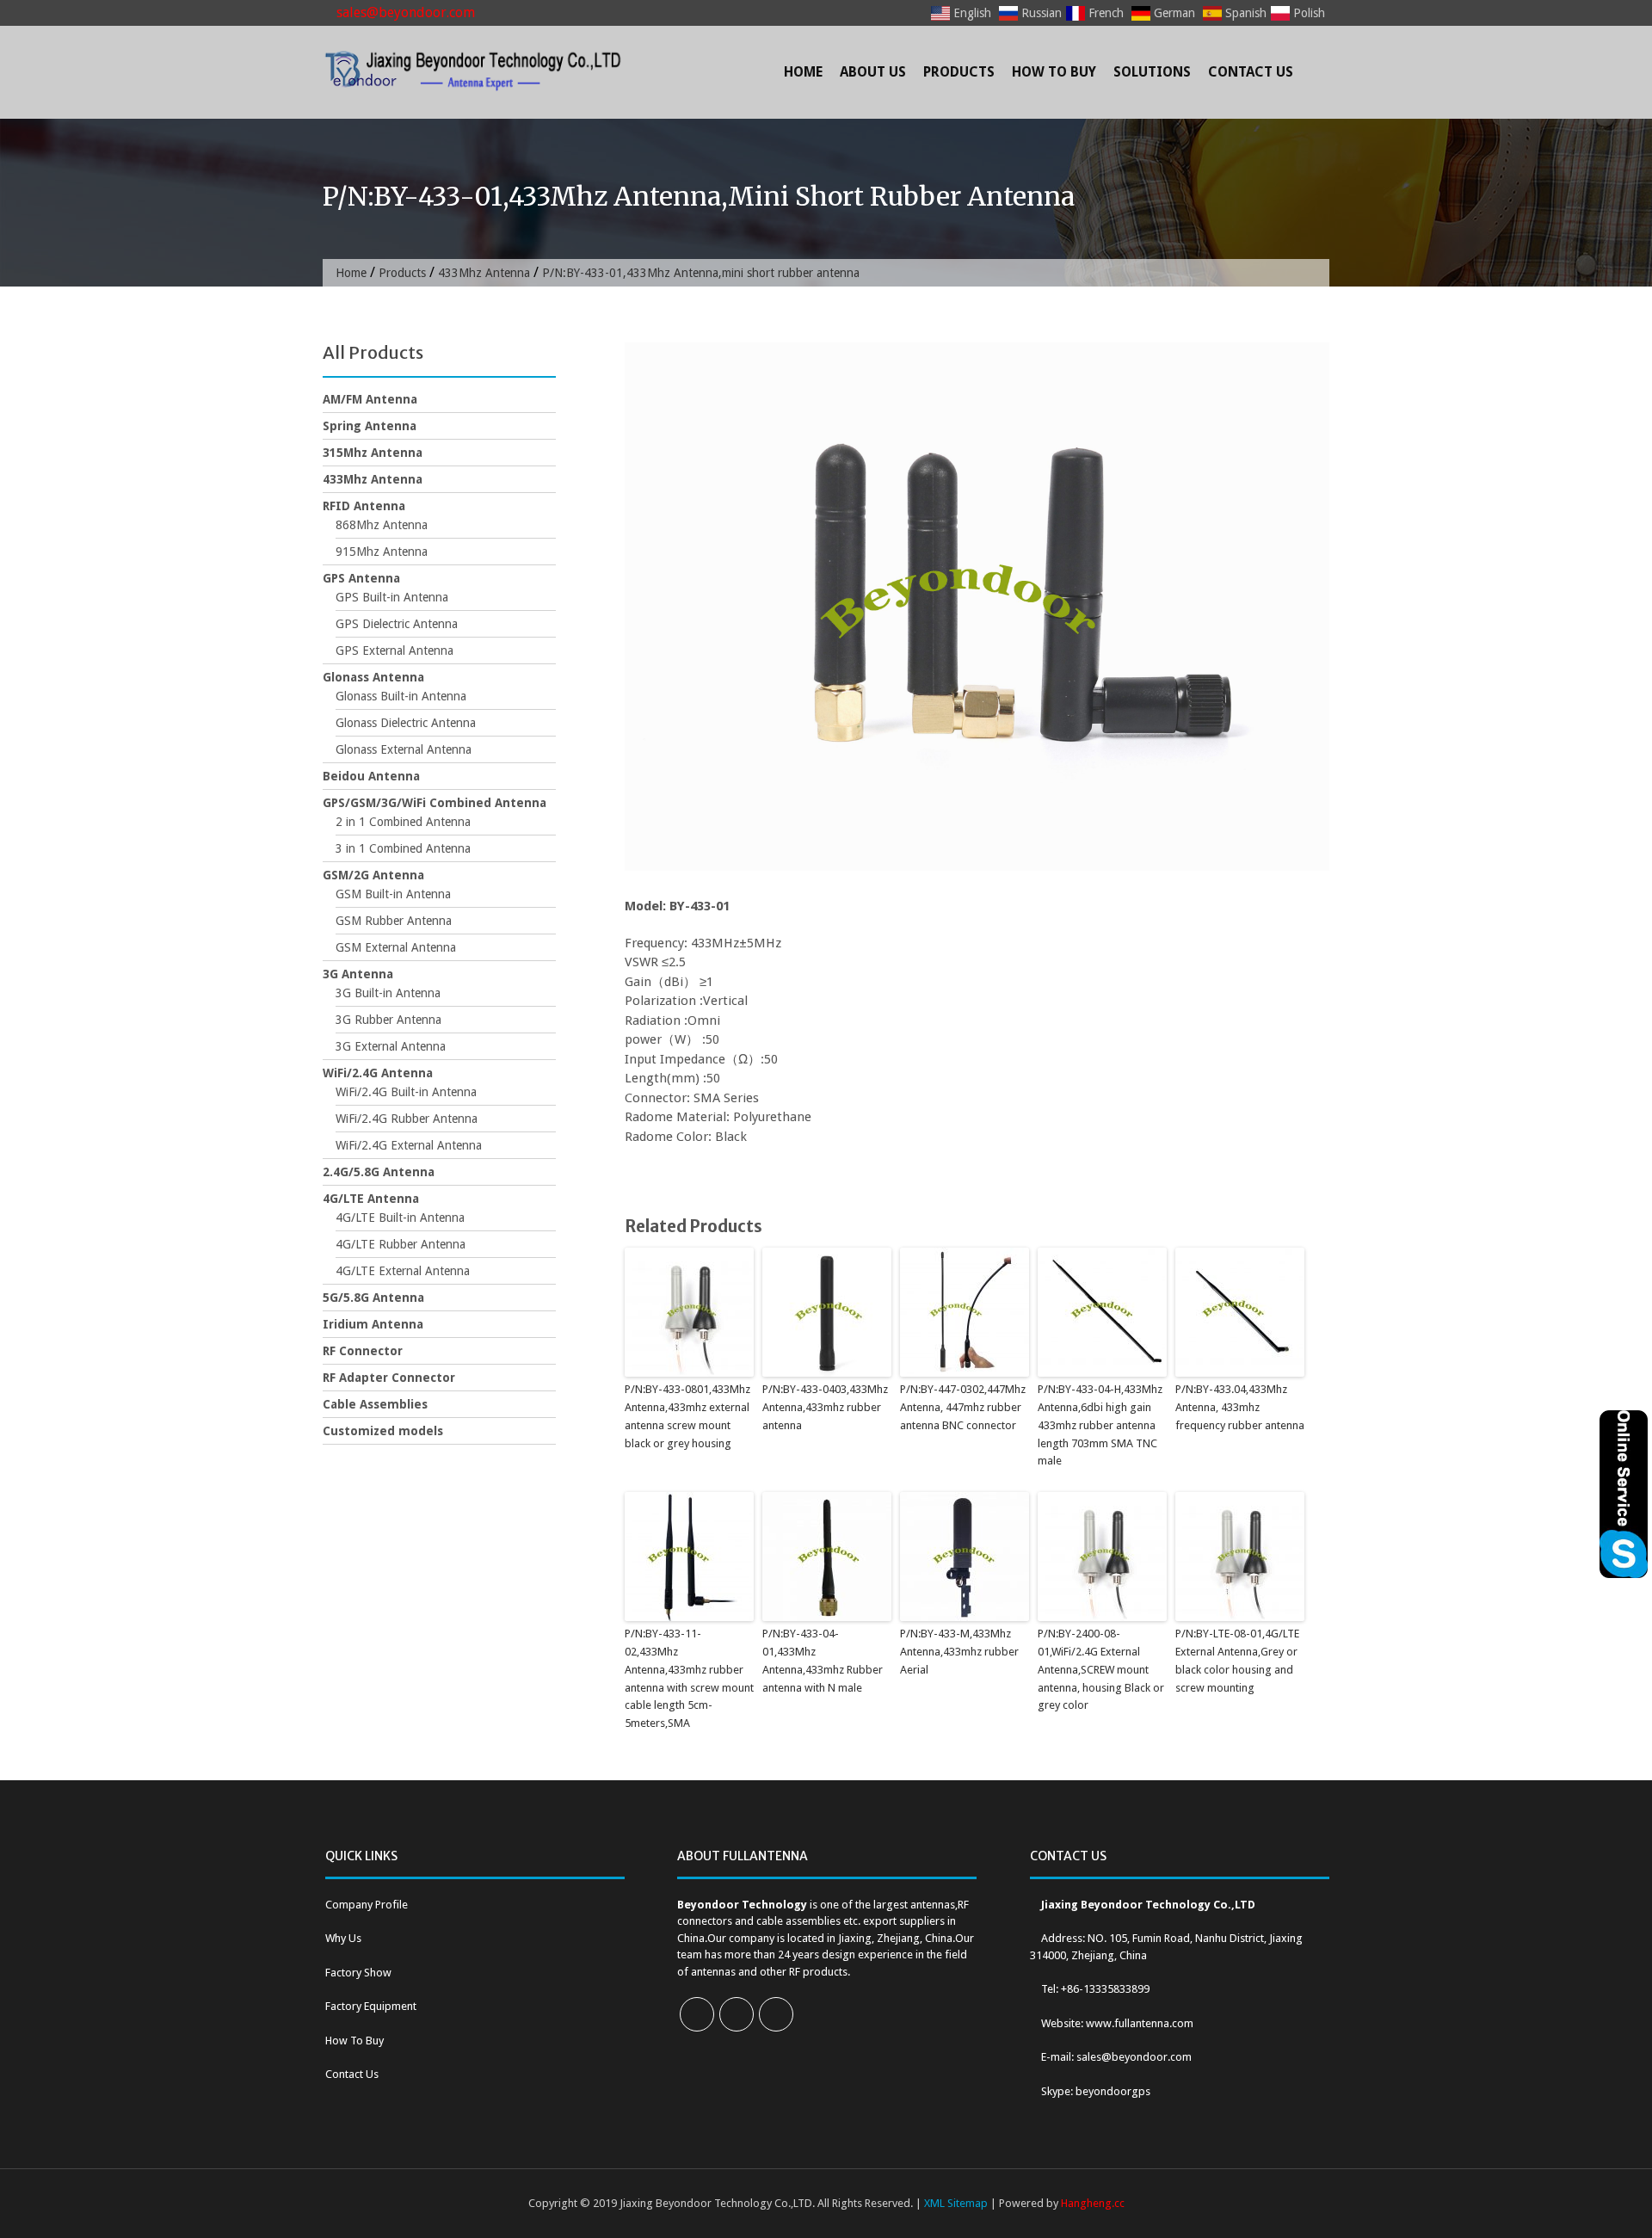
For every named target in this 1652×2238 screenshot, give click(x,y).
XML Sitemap (956, 2203)
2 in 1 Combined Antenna (403, 822)
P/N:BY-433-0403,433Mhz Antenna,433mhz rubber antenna (825, 1407)
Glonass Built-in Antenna (401, 696)
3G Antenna (358, 974)
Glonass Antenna (373, 677)
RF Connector (363, 1351)
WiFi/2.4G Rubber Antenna (407, 1119)
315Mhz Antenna (373, 453)
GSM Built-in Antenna (393, 894)
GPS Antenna (361, 578)
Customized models (383, 1431)
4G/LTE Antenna (371, 1199)
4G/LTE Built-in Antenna (400, 1218)
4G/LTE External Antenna (403, 1271)
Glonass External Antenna (404, 749)
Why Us (343, 1938)
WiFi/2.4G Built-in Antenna (406, 1092)
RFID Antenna (364, 506)
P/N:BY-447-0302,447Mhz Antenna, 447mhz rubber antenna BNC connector (963, 1407)
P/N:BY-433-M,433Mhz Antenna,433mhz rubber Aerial (959, 1652)
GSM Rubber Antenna (394, 921)
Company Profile (367, 1905)
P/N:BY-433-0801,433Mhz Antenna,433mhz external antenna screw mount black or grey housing (687, 1416)
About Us (873, 72)
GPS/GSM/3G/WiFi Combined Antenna (435, 803)
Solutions (1152, 72)
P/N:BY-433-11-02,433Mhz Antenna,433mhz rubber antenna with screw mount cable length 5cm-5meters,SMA (689, 1678)
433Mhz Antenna (484, 273)
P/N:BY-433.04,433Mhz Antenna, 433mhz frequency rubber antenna (1240, 1407)
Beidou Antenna (371, 776)
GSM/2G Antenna (373, 875)
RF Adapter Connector (389, 1378)
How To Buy (1054, 72)
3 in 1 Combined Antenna (403, 848)
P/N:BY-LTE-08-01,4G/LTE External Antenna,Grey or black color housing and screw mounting (1237, 1660)
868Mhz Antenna (382, 525)
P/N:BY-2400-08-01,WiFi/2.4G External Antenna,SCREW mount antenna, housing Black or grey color (1101, 1669)
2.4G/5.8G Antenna (379, 1172)
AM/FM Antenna (370, 399)
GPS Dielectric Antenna (397, 624)
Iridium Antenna (373, 1324)
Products (959, 72)
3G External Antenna (391, 1046)
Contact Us (1251, 72)
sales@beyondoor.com (404, 12)
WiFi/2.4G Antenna (378, 1073)
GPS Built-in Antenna (392, 597)
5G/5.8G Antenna (373, 1298)
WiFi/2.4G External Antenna (409, 1145)
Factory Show (358, 1973)
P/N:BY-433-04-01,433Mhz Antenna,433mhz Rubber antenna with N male (823, 1660)
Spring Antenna (370, 426)
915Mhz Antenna (382, 552)
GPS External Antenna (395, 650)
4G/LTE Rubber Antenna (401, 1244)
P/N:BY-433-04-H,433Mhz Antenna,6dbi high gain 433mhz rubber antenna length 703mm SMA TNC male (1100, 1425)
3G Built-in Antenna (388, 993)
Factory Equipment (371, 2006)
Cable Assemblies (375, 1404)
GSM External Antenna (396, 947)
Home (803, 72)
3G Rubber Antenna (388, 1020)
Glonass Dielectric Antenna (406, 723)
